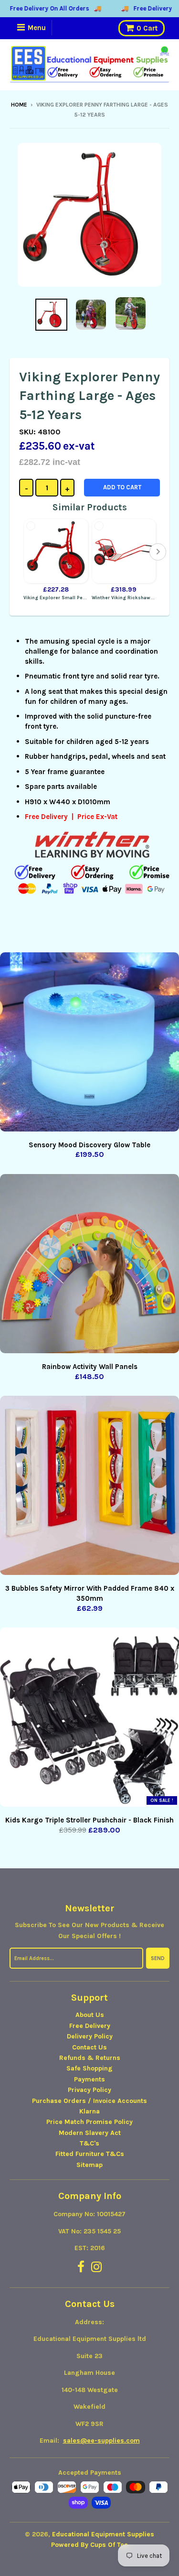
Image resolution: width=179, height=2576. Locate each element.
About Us (90, 2015)
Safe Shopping (89, 2068)
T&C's (89, 2143)
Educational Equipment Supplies (103, 2534)
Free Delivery (90, 2026)
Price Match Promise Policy (89, 2122)
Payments (89, 2079)
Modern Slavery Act (90, 2133)
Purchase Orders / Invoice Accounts (89, 2101)
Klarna (89, 2111)
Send (158, 1958)
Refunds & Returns (90, 2058)
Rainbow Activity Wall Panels (90, 1367)
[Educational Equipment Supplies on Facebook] (81, 2268)
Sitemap (89, 2165)
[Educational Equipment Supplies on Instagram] (97, 2268)
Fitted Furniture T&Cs (90, 2154)
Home (19, 105)
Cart (147, 28)
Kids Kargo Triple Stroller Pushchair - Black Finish (89, 1820)
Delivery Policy (90, 2036)
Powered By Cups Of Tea (89, 2545)
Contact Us (89, 2047)
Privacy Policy (89, 2090)
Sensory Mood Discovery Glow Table (89, 1145)
